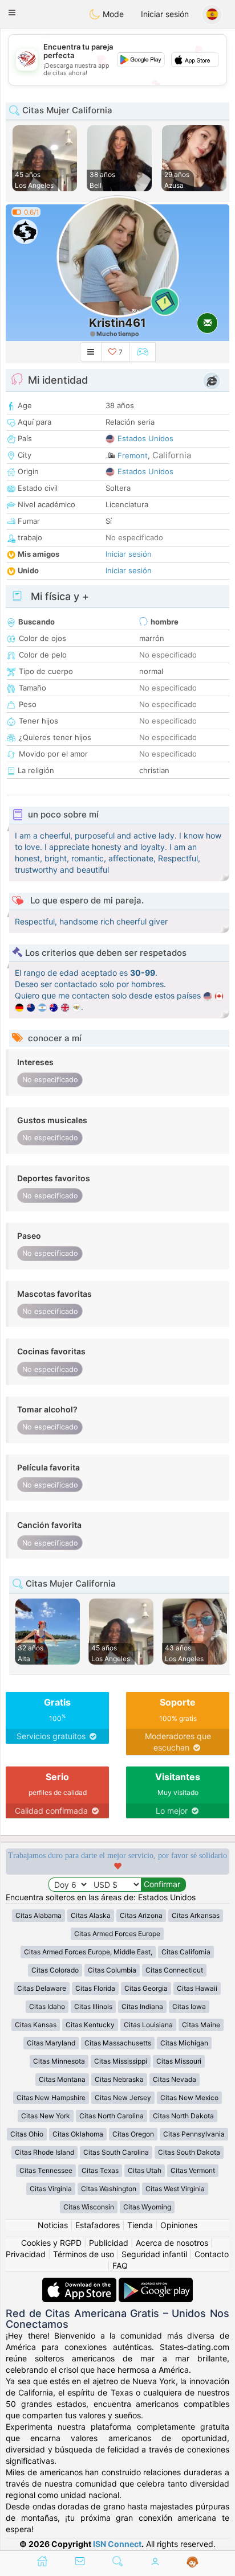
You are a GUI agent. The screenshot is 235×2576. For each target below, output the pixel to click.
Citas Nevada (175, 2079)
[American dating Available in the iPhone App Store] (80, 2283)
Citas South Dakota (189, 2152)
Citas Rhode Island (44, 2152)
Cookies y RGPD (51, 2243)
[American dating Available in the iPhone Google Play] (156, 2283)
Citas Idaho (47, 2006)
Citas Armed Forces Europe (117, 1934)
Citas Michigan (184, 2043)
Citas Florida (95, 1988)
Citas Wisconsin (89, 2207)
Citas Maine (201, 2025)
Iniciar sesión (165, 14)
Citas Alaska (91, 1915)
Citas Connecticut (174, 1970)
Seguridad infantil (154, 2254)
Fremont (133, 455)
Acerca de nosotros (172, 2243)
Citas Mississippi (121, 2061)
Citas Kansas (36, 2025)
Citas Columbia (112, 1970)
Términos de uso (84, 2254)
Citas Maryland (51, 2043)
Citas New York (46, 2116)
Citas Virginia (51, 2189)
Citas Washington (109, 2189)
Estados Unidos (145, 438)
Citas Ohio (27, 2134)
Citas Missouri (179, 2061)
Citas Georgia (146, 1988)
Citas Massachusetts (118, 2043)
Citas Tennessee (46, 2170)
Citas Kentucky (90, 2025)
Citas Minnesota (59, 2061)
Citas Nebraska (119, 2079)
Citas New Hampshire (51, 2098)
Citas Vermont (193, 2170)
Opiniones (179, 2225)
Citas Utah (145, 2170)
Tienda (140, 2225)
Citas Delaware (42, 1988)
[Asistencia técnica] (193, 2562)
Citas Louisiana (148, 2025)
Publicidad (109, 2243)
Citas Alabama (39, 1915)
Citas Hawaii (197, 1988)
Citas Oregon (133, 2134)
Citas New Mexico (189, 2098)
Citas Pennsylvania (194, 2134)
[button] (12, 13)
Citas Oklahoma (78, 2134)
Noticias (53, 2225)
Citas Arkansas (196, 1915)
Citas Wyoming (147, 2207)
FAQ (120, 2265)
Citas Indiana (142, 2006)
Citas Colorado (55, 1970)
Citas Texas (100, 2170)
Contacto (212, 2254)
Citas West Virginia (175, 2189)
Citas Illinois (93, 2006)
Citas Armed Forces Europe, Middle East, (88, 1952)
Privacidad (26, 2254)
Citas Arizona (141, 1915)
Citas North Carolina (112, 2116)
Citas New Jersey (123, 2098)
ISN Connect (117, 2544)
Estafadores (98, 2225)
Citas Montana (62, 2079)
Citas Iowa (189, 2006)
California (172, 455)
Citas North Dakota (183, 2116)
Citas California (186, 1952)
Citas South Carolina (116, 2152)
